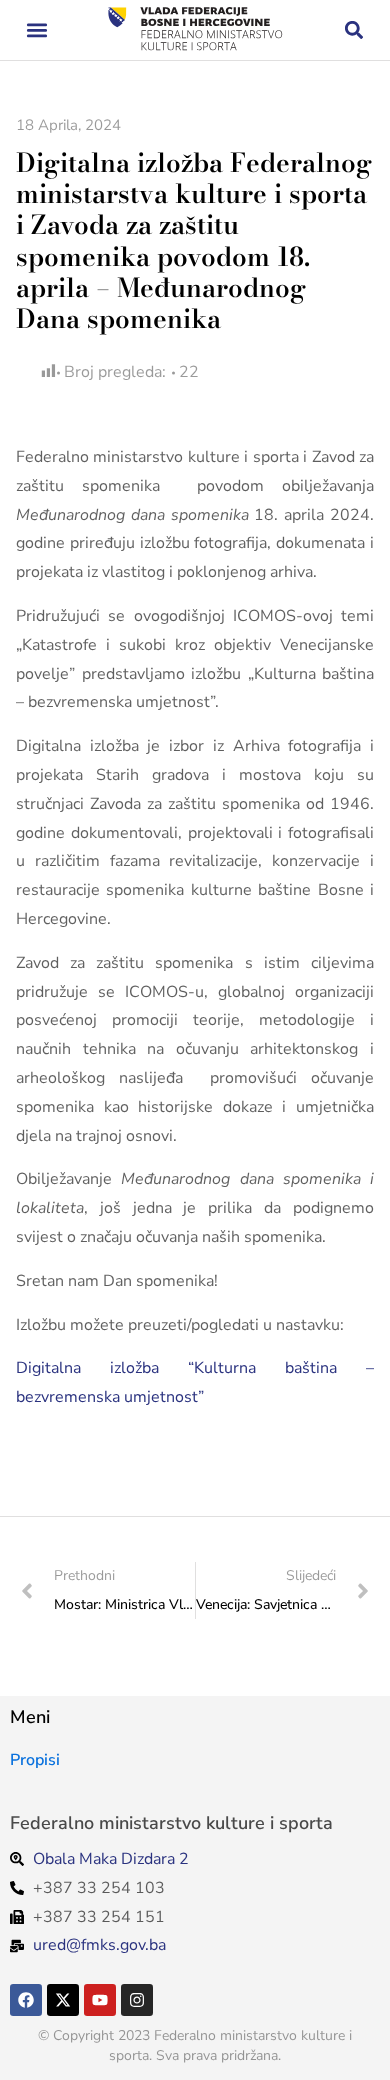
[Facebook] (26, 2000)
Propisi (35, 1760)
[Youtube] (100, 2000)
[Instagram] (137, 2000)
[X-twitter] (63, 2000)
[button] (36, 30)
